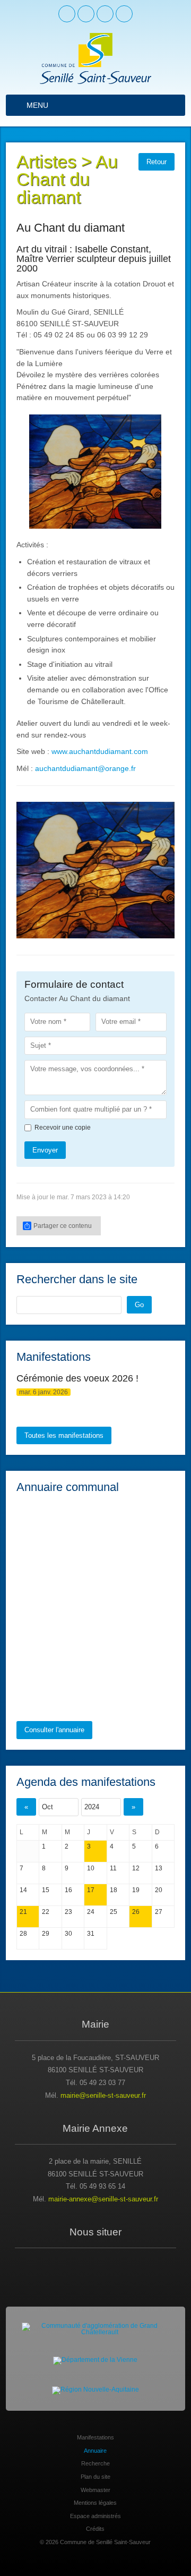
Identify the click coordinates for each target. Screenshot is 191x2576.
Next (161, 869)
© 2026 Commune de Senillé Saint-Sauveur (95, 2539)
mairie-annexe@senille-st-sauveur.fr (103, 2196)
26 (136, 1909)
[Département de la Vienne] (95, 2358)
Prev (30, 869)
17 (91, 1887)
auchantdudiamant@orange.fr (85, 768)
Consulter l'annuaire (54, 1727)
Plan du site (95, 2474)
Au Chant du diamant (67, 180)
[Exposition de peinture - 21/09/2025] (32, 1387)
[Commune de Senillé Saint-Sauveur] (95, 58)
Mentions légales (95, 2500)
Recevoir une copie (63, 1124)
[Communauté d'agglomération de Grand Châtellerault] (95, 2326)
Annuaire (95, 2447)
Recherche (95, 2461)
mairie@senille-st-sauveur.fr (103, 2093)
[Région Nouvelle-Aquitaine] (95, 2388)
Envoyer (45, 1147)
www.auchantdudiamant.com (100, 751)
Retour (157, 162)
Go (139, 1302)
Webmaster (95, 2487)
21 (23, 1909)
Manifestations (95, 2435)
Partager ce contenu (63, 1223)
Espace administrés (95, 2513)
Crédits (95, 2526)
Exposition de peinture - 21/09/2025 (104, 1380)
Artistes (46, 162)
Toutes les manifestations (64, 1432)
